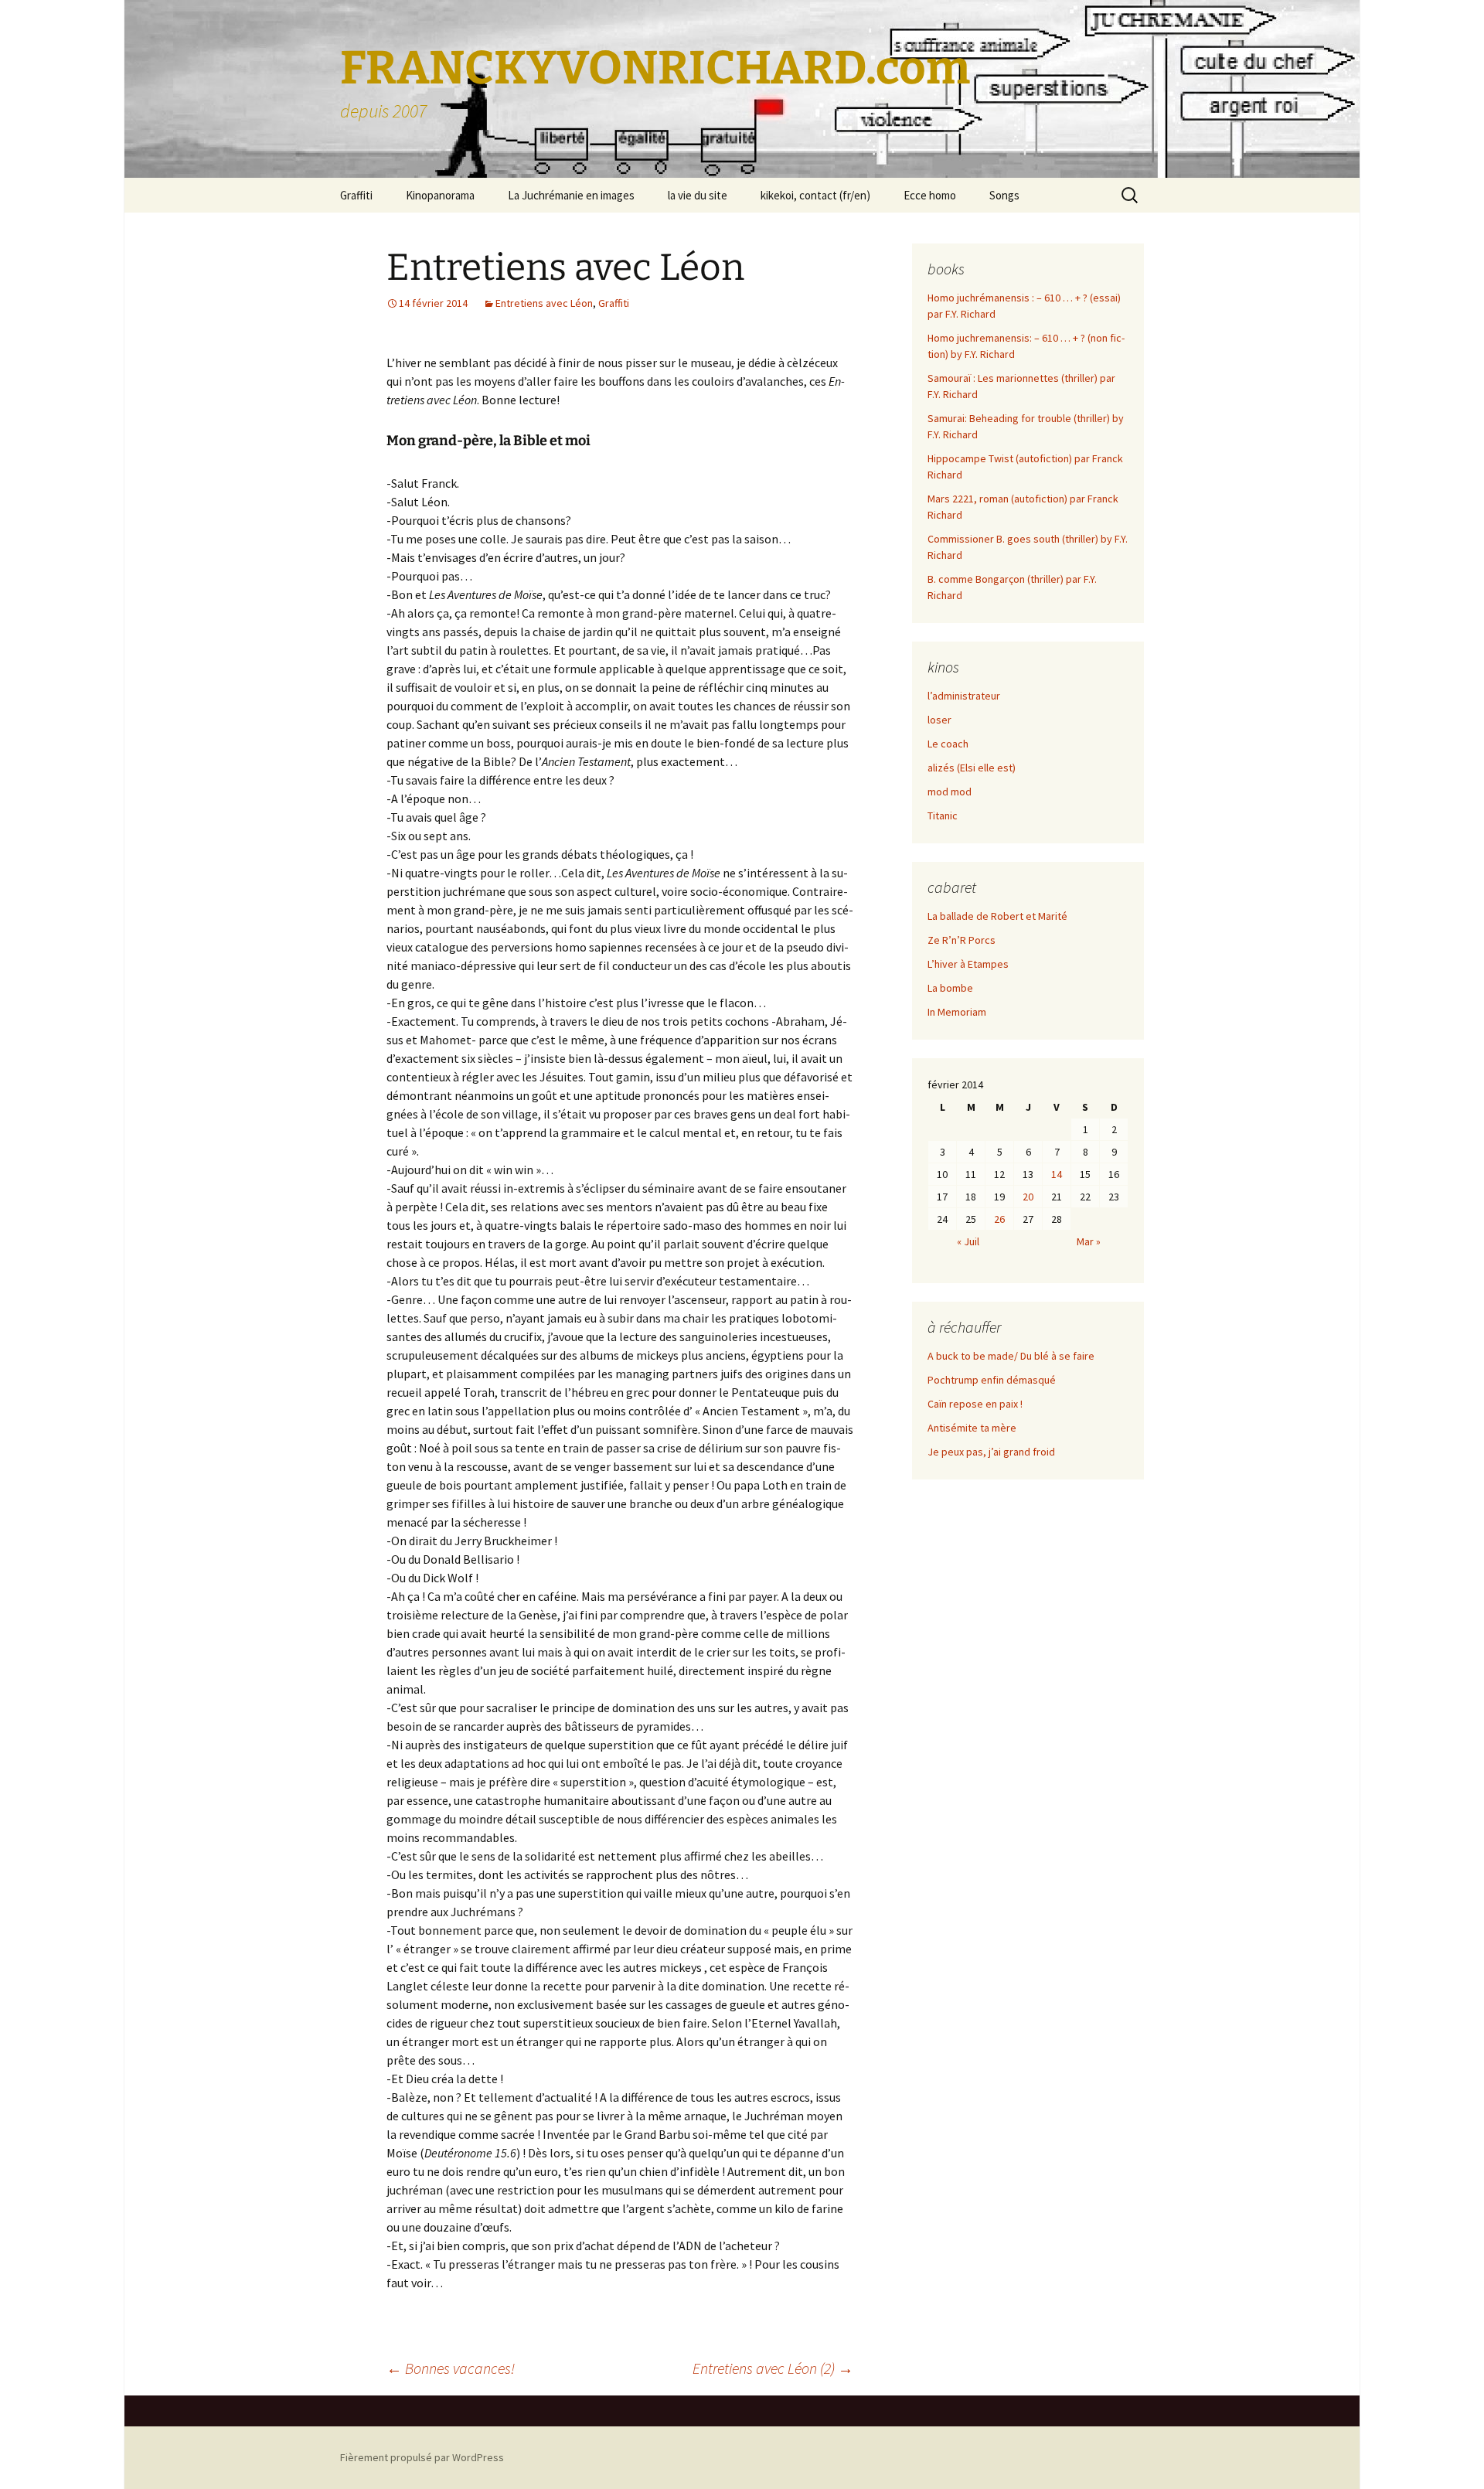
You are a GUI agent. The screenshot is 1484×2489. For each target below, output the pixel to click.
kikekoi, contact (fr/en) (815, 195)
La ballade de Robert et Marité (997, 916)
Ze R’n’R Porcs (962, 940)
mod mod (950, 792)
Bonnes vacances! (451, 2368)
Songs (1004, 195)
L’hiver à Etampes (968, 964)
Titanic (943, 815)
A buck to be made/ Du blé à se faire (1011, 1356)
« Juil (968, 1241)
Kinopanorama (440, 195)
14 (1057, 1174)
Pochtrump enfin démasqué (992, 1380)
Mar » (1089, 1241)
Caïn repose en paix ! (975, 1404)
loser (939, 720)
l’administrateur (964, 696)
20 (1028, 1197)
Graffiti (356, 195)
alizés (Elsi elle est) (972, 768)
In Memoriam (957, 1012)
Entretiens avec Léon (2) (773, 2368)
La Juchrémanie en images (571, 195)
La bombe (950, 988)
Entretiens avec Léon (544, 303)
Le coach (948, 744)
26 (999, 1219)
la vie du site (698, 195)
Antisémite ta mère (972, 1428)
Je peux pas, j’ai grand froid (991, 1452)
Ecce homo (930, 195)
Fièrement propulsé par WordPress (422, 2457)
